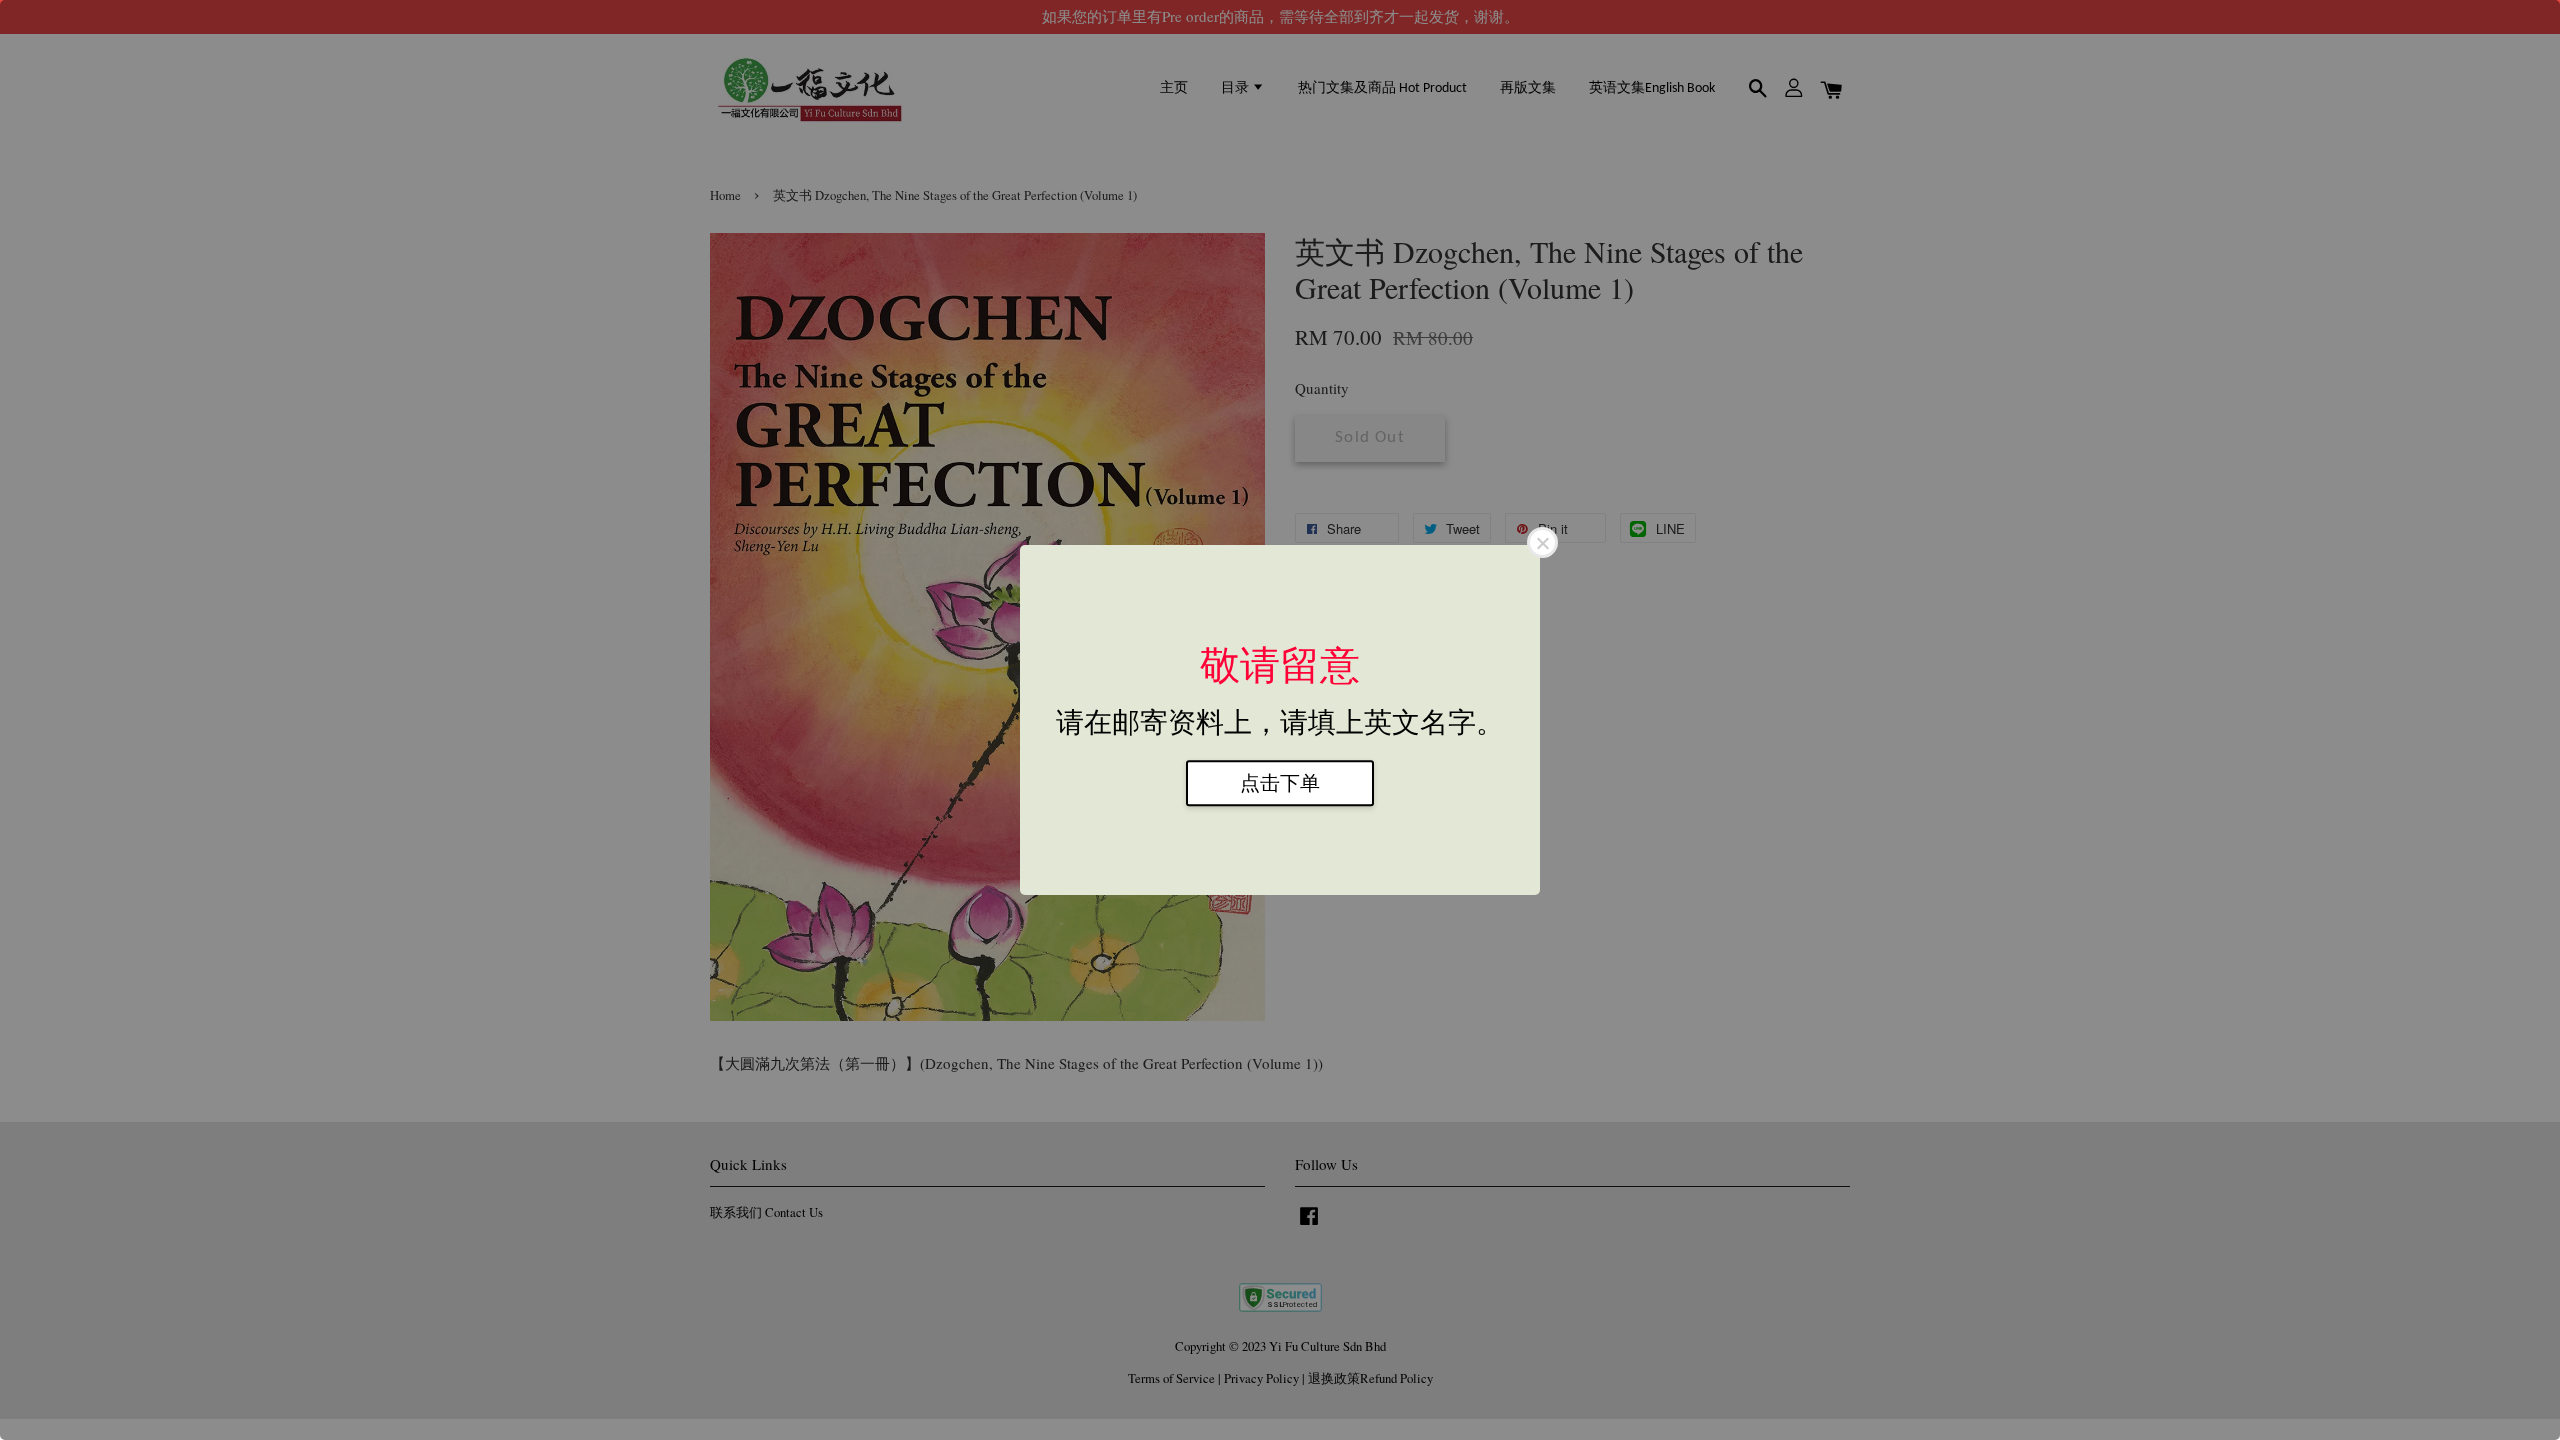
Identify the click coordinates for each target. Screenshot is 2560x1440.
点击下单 (1280, 783)
